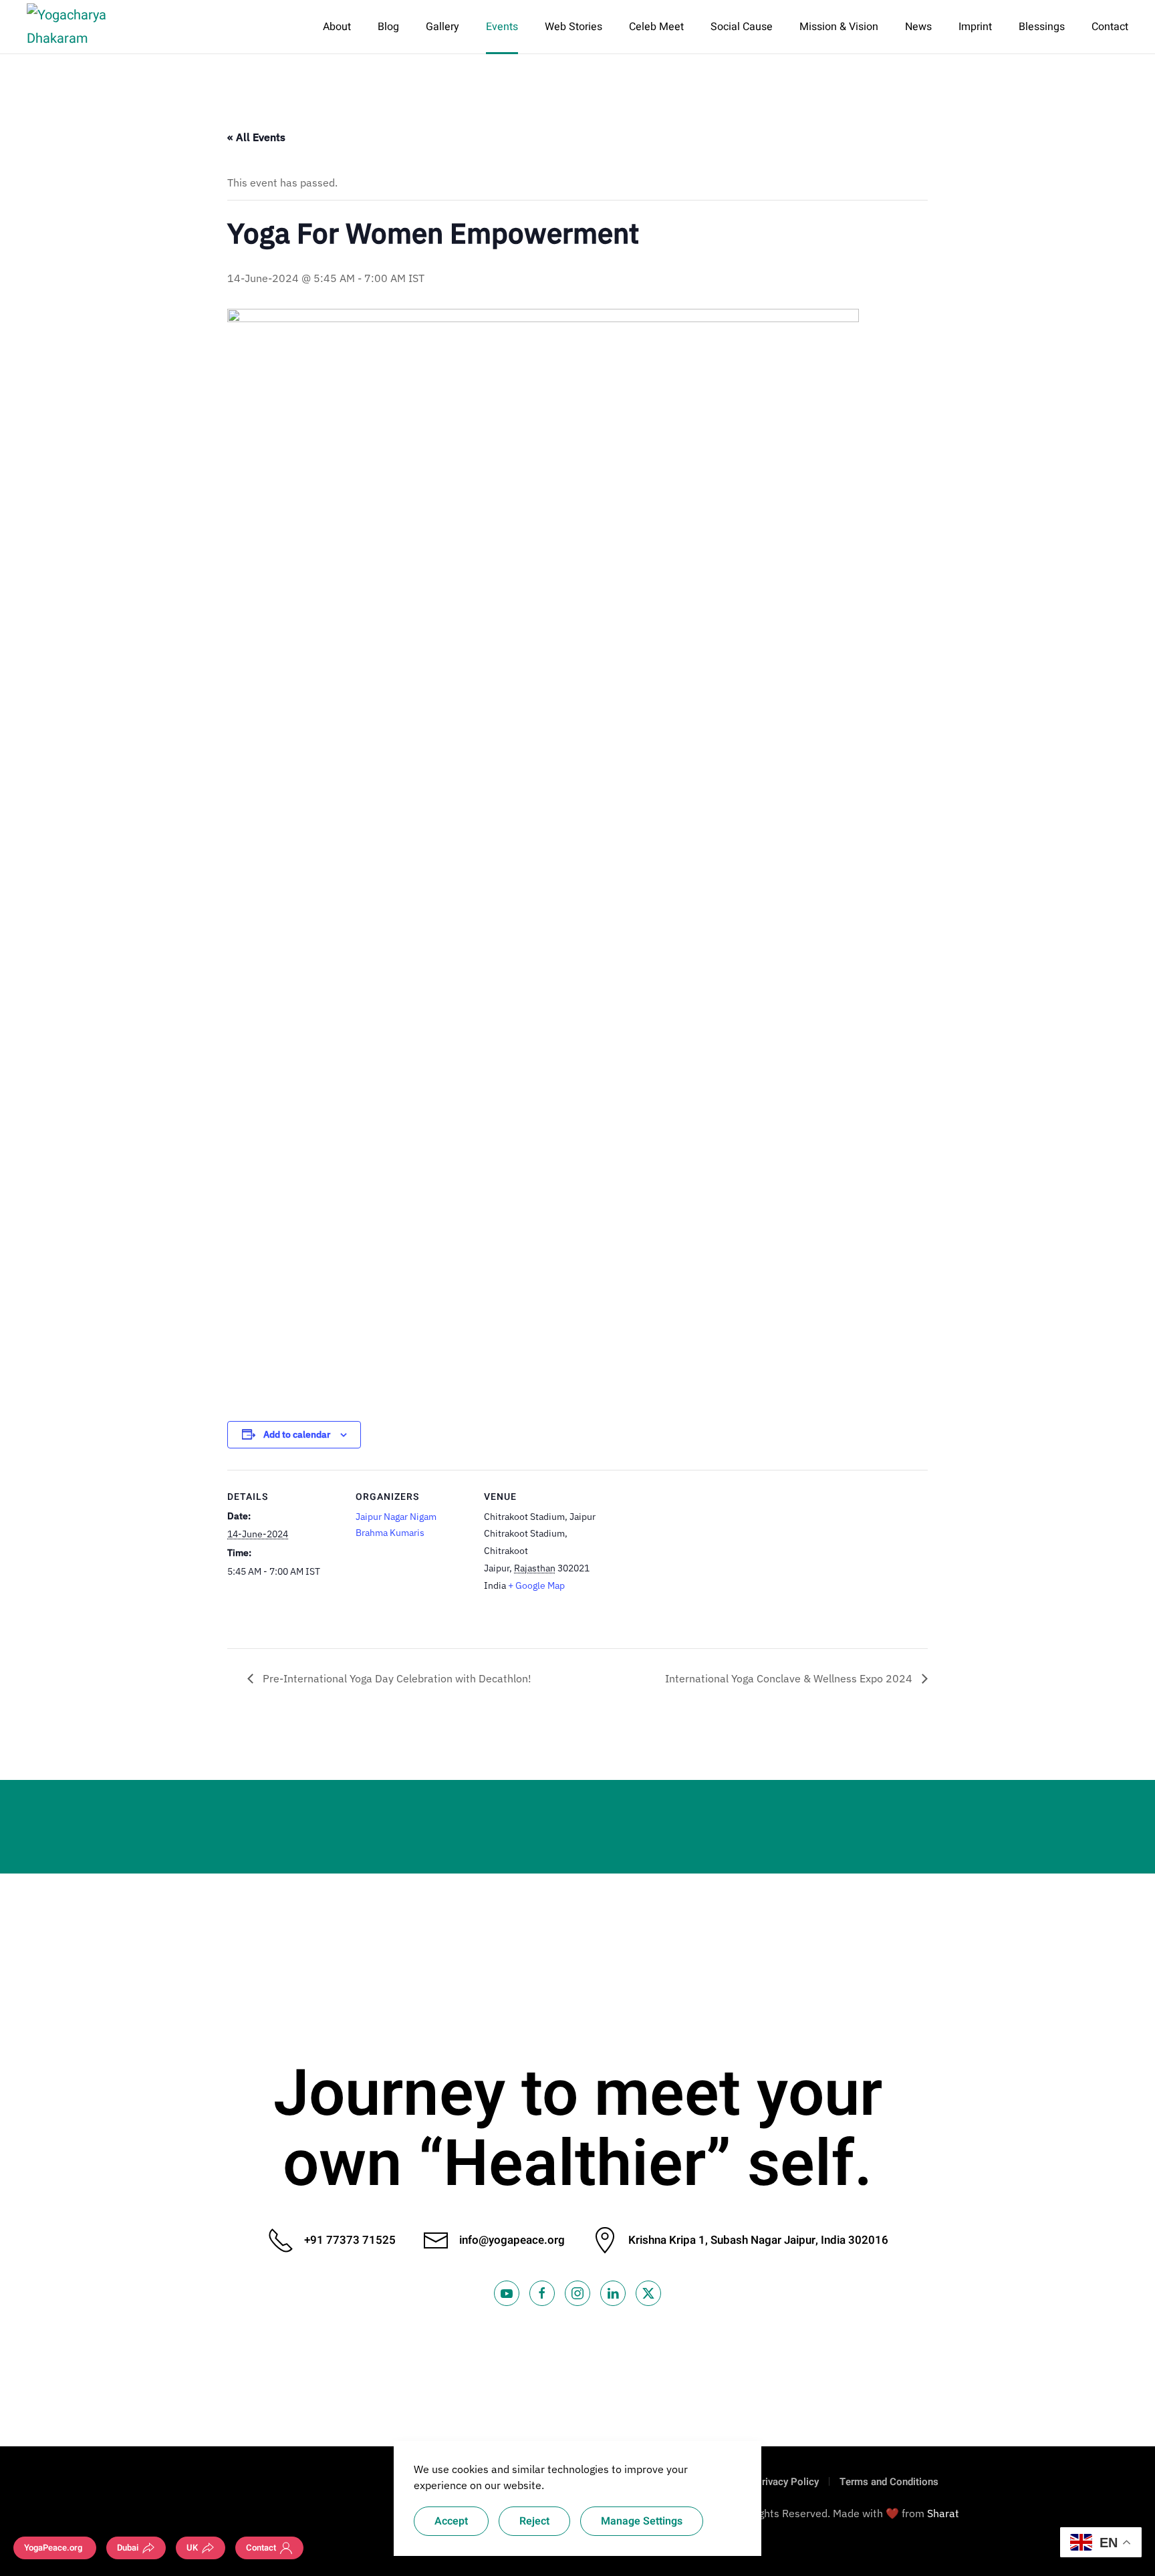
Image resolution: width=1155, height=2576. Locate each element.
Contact (1110, 27)
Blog (388, 27)
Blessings (1042, 27)
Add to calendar (297, 1434)
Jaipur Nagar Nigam (396, 1517)
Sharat (943, 2513)
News (918, 27)
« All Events (256, 137)
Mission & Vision (839, 27)
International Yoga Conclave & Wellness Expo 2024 (790, 1678)
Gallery (442, 27)
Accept (451, 2521)
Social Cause (742, 27)
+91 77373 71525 (350, 2240)
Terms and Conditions (889, 2482)
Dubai (128, 2548)
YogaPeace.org (53, 2548)
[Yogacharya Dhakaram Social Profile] (507, 2293)
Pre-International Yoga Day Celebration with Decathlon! (396, 1678)
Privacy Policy (787, 2482)
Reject (534, 2521)
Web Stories (573, 27)
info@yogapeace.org (512, 2240)
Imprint (975, 27)
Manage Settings (642, 2521)
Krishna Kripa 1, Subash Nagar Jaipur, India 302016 (758, 2240)
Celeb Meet (656, 27)
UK (192, 2548)
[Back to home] (89, 27)
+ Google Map (536, 1585)
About (337, 27)
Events (502, 27)
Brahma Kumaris (390, 1533)
